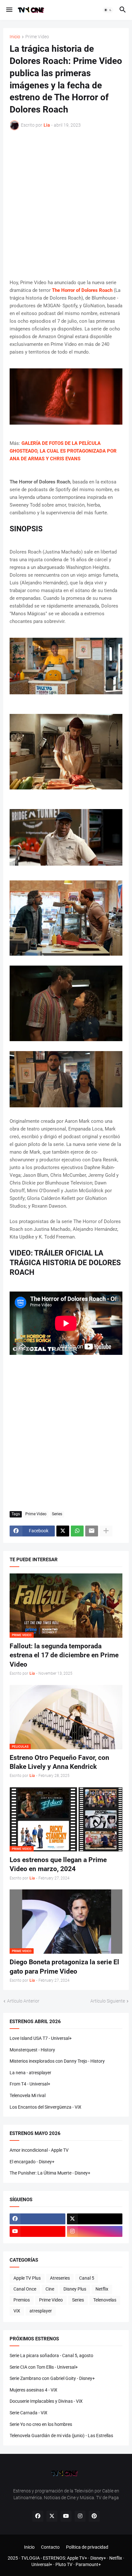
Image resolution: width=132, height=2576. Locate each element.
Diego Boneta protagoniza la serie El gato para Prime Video (64, 1967)
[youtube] (37, 2231)
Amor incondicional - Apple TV (39, 2150)
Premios (22, 2300)
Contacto (50, 2547)
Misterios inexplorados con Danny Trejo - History (57, 2061)
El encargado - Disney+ (32, 2162)
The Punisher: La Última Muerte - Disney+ (50, 2173)
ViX (17, 2311)
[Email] (92, 1531)
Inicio (15, 37)
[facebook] (37, 2219)
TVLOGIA (30, 2558)
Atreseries (60, 2278)
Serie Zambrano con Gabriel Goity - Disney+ (52, 2378)
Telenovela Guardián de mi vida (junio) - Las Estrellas (61, 2436)
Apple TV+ (77, 2558)
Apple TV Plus (27, 2278)
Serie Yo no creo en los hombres (41, 2424)
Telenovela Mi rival (28, 2095)
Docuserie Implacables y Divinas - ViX (46, 2401)
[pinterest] (94, 2516)
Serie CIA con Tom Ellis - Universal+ (44, 2367)
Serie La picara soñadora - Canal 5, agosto (51, 2355)
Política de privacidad (87, 2547)
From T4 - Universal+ (30, 2084)
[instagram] (95, 2231)
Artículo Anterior (23, 2001)
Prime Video (37, 37)
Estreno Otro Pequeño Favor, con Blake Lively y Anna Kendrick (59, 1762)
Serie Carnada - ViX (29, 2413)
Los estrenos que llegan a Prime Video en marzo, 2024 (58, 1864)
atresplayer (41, 2311)
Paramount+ (88, 2564)
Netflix (102, 2289)
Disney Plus (75, 2289)
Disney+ (98, 2558)
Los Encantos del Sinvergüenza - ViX (45, 2107)
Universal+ (42, 2564)
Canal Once (25, 2289)
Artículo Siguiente (108, 2001)
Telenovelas (105, 2300)
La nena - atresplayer (30, 2073)
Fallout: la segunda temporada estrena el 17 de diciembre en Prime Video (64, 1655)
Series (57, 1514)
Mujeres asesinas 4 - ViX (33, 2390)
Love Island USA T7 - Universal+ (41, 2038)
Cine (50, 2289)
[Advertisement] (66, 204)
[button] (9, 10)
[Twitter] (63, 1531)
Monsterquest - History (32, 2050)
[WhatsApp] (77, 1531)
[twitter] (95, 2219)
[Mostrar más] (106, 1531)
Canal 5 (87, 2278)
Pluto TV (64, 2564)
